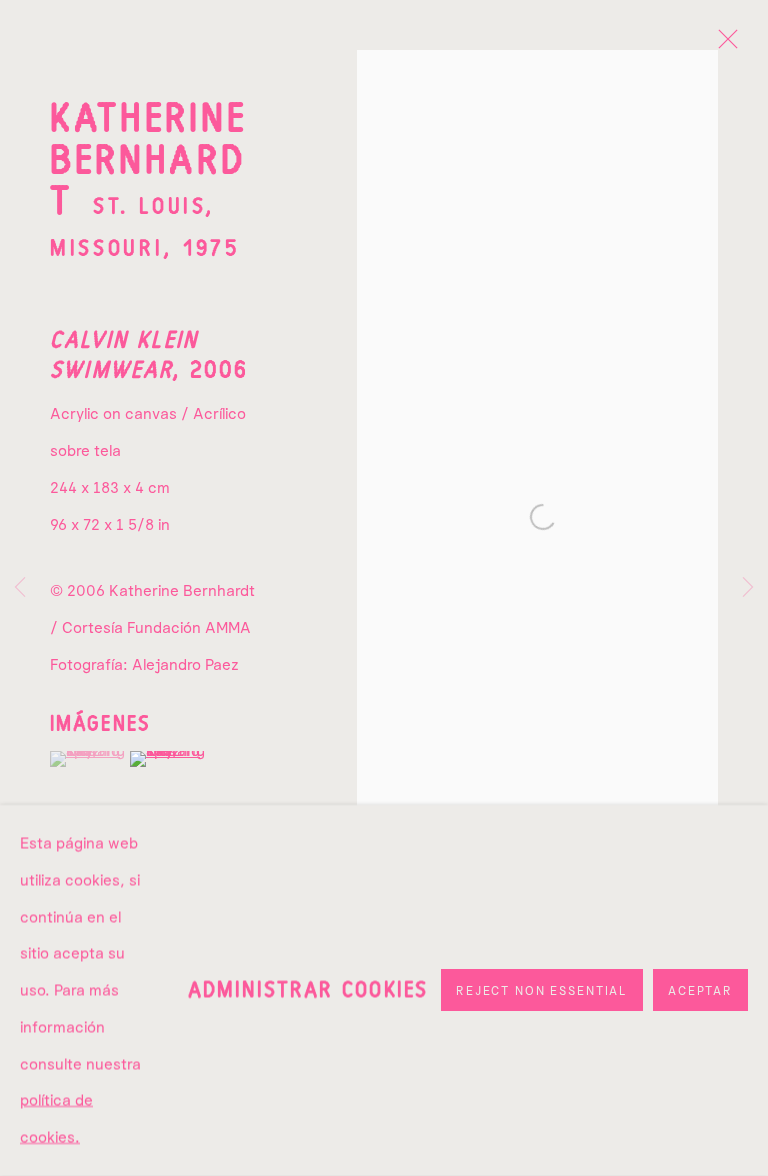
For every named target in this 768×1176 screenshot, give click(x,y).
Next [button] (748, 587)
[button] (87, 759)
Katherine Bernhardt (148, 161)
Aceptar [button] (700, 991)
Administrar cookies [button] (308, 990)
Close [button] (723, 45)
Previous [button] (20, 587)
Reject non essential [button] (542, 991)
